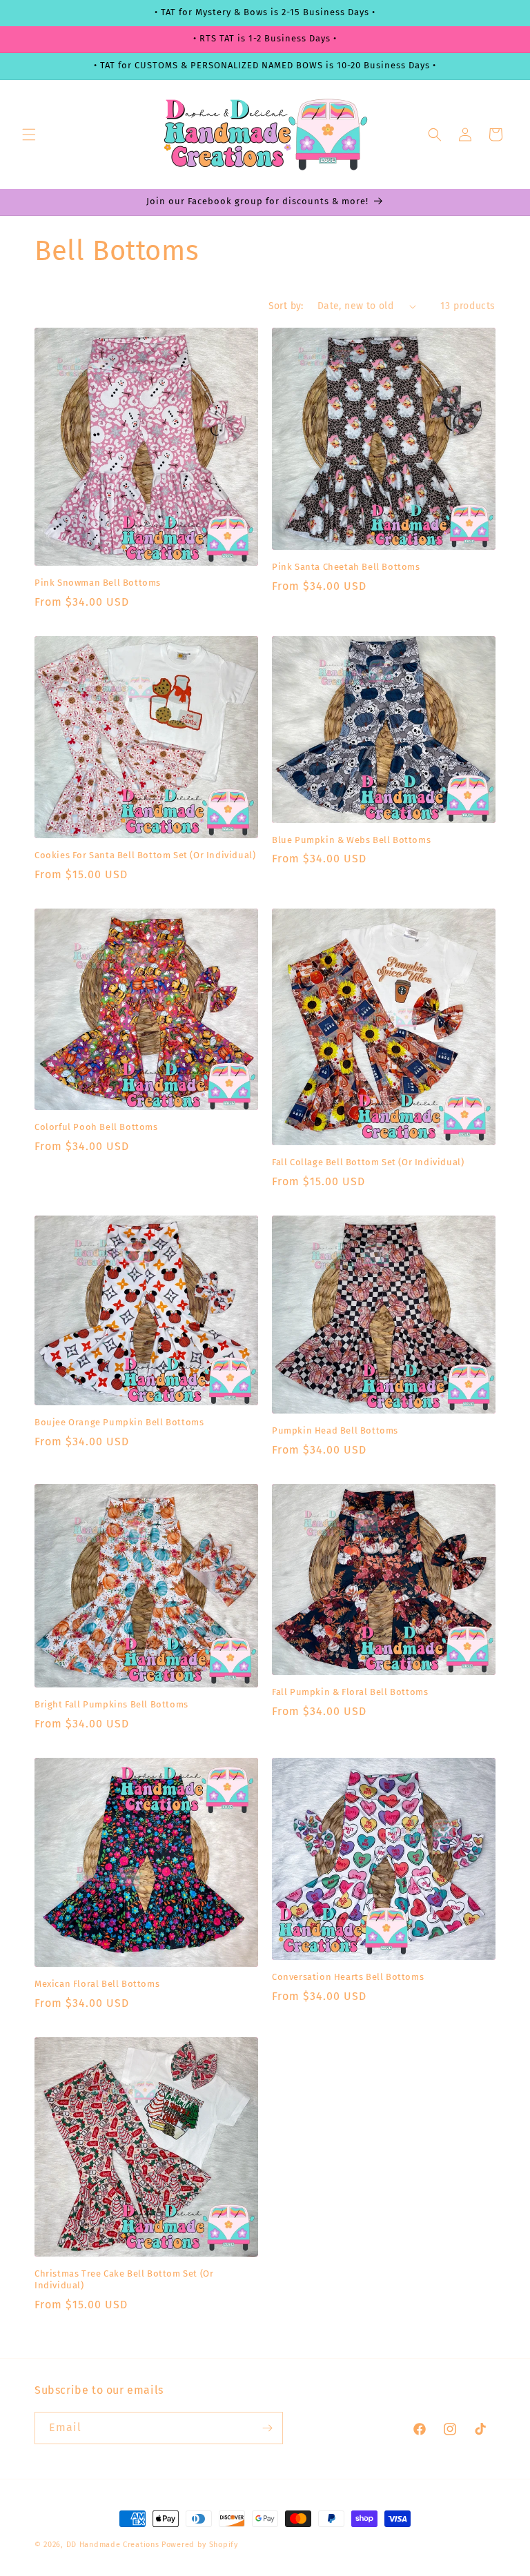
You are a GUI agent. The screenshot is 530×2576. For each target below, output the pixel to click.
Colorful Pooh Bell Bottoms (96, 1127)
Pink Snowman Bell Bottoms (98, 583)
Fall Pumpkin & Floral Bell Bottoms (350, 1692)
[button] (29, 135)
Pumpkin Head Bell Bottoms (335, 1430)
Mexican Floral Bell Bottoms (97, 1984)
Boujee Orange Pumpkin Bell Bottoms (119, 1422)
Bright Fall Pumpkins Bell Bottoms (111, 1704)
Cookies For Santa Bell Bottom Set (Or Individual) (145, 855)
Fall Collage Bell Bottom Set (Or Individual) (368, 1162)
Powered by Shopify (200, 2545)
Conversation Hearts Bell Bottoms (348, 1977)
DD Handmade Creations (113, 2545)
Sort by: (286, 306)
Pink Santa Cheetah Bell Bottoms (346, 567)
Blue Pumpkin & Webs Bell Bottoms (351, 840)
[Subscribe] (267, 2428)
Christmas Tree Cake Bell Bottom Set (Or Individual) (124, 2279)
